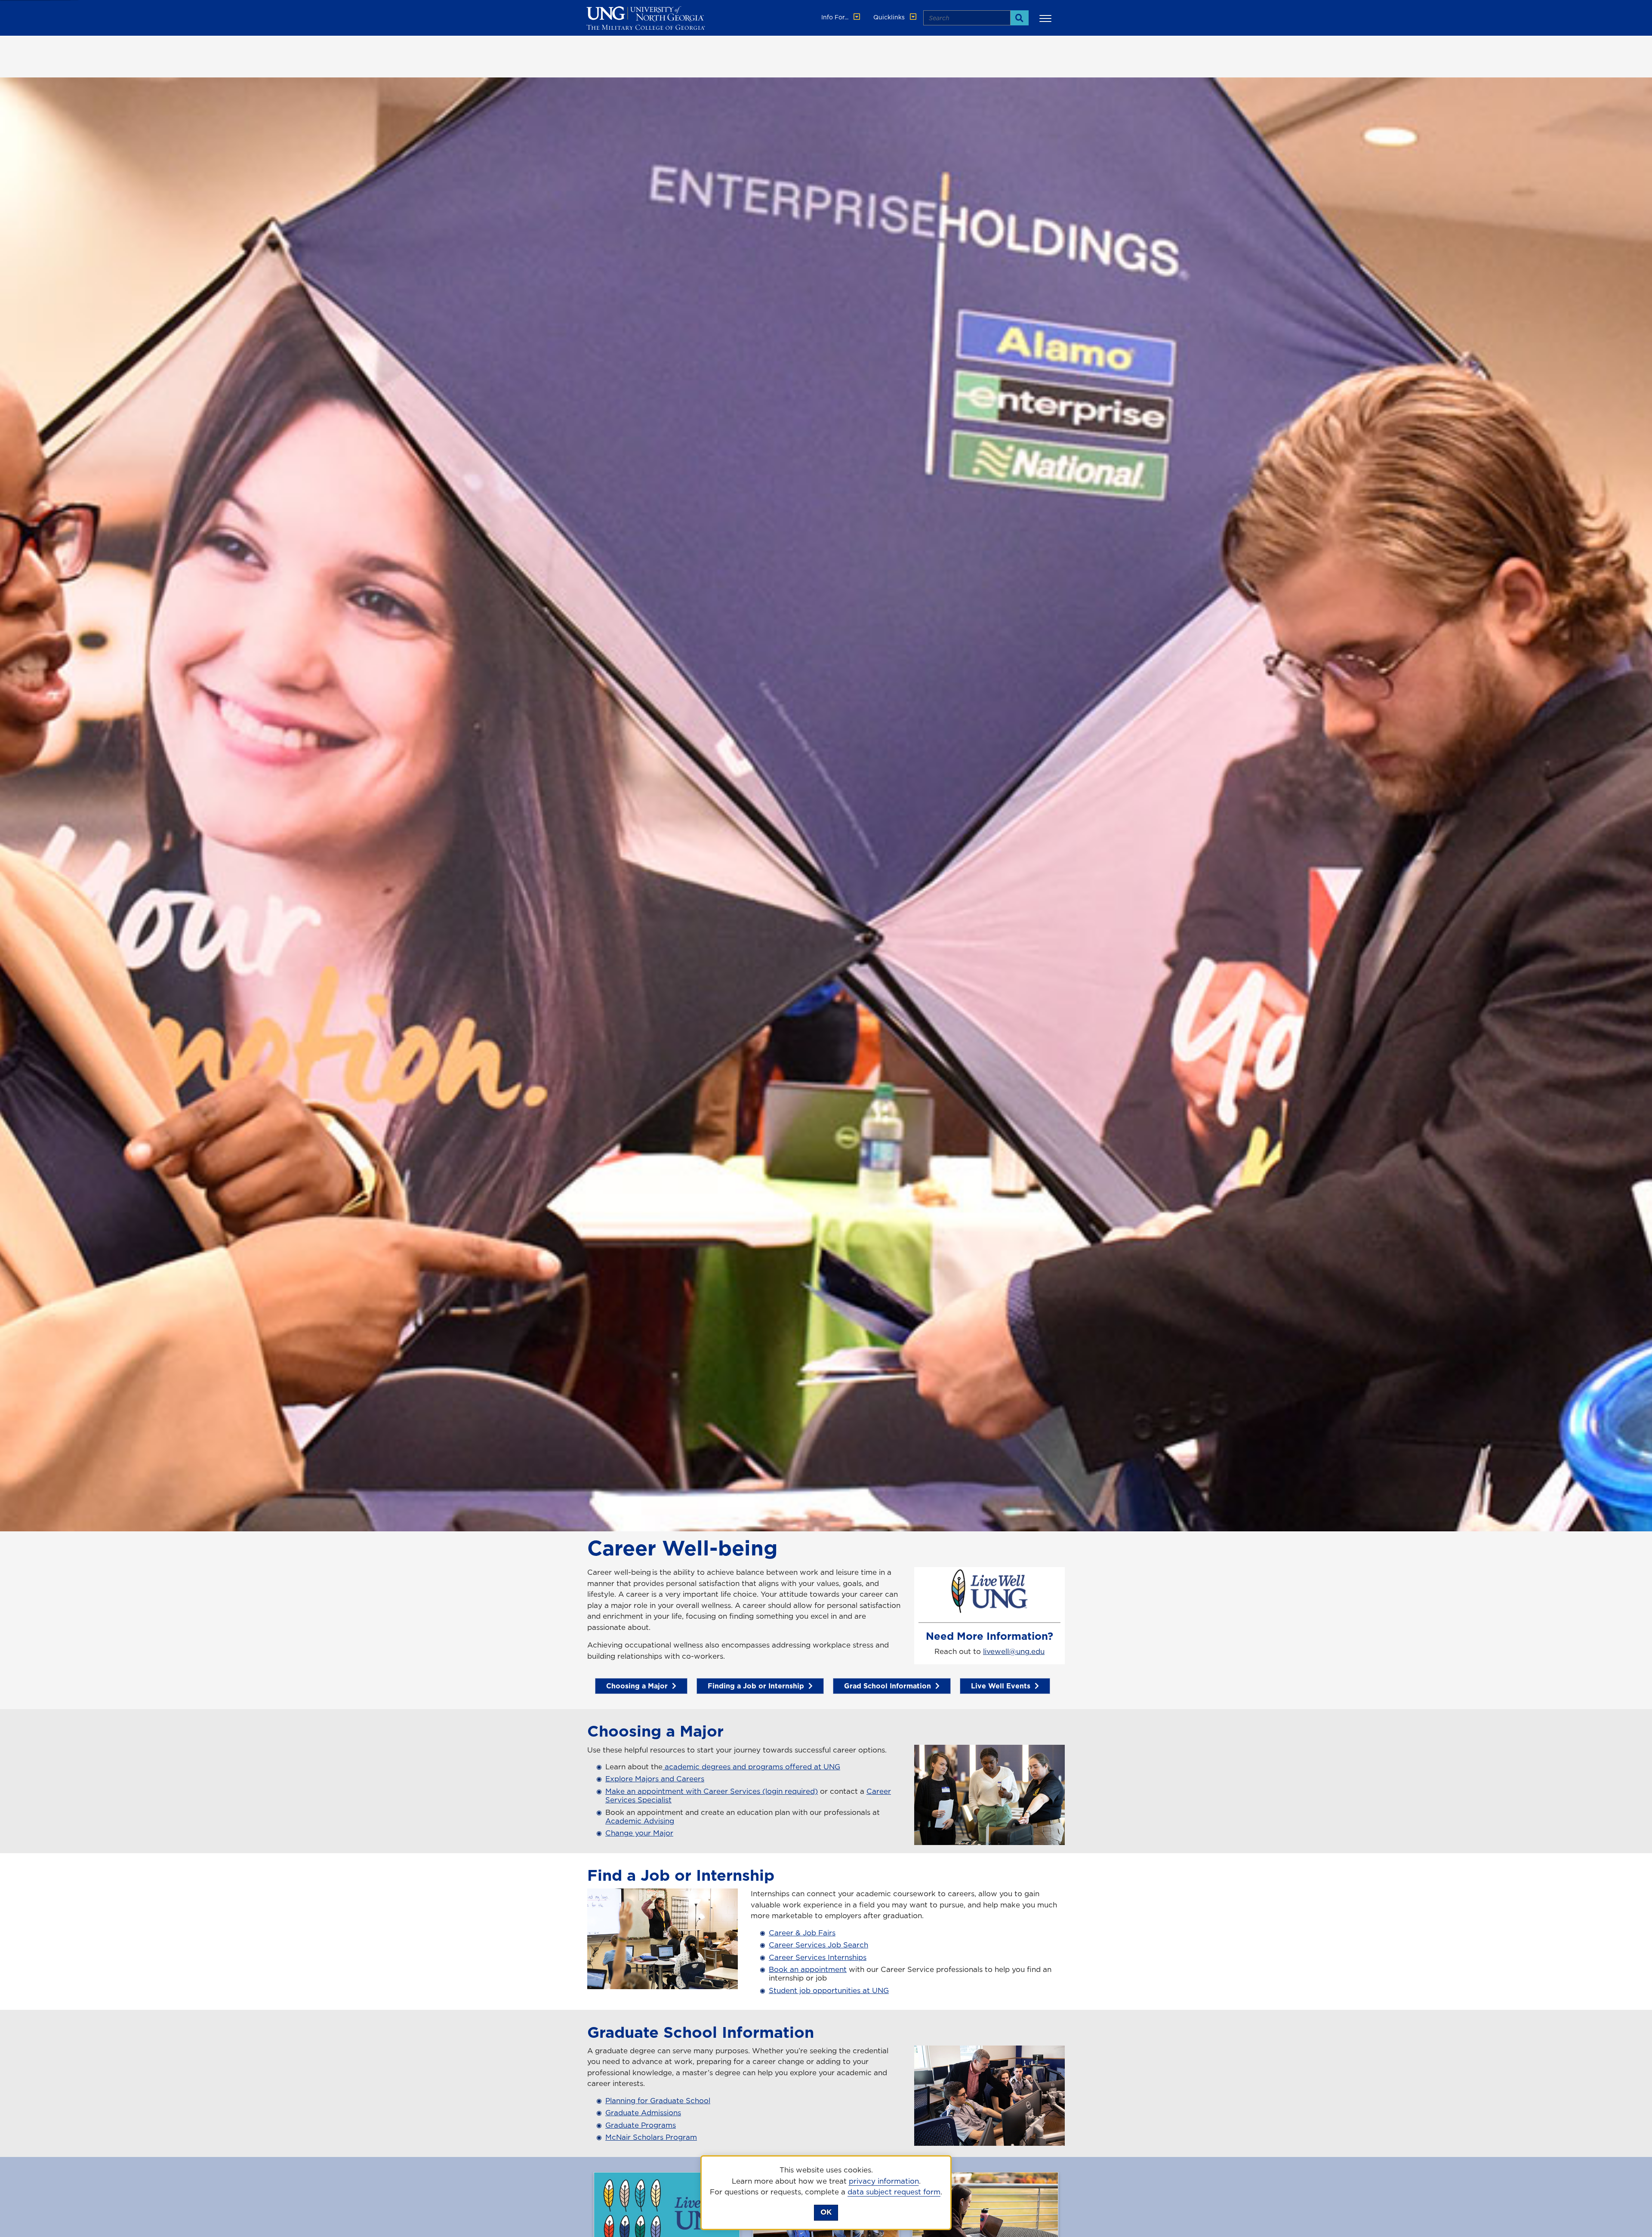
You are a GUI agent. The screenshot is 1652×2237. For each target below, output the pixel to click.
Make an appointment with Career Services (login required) (712, 1791)
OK (826, 2212)
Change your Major (639, 1833)
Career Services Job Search (818, 1945)
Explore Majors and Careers (655, 1779)
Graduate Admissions (643, 2113)
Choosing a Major (637, 1686)
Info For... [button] (836, 17)
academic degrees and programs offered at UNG (751, 1767)
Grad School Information (888, 1686)
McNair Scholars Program (651, 2137)
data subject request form (894, 2192)
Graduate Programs (641, 2125)
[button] (1047, 18)
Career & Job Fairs (802, 1933)
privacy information (884, 2181)
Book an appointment (808, 1969)
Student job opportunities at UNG (829, 1990)
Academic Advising (640, 1821)
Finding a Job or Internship (756, 1686)
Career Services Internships (818, 1957)
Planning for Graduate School (658, 2101)
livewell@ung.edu (1014, 1651)
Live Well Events (1001, 1686)
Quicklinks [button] (890, 17)
